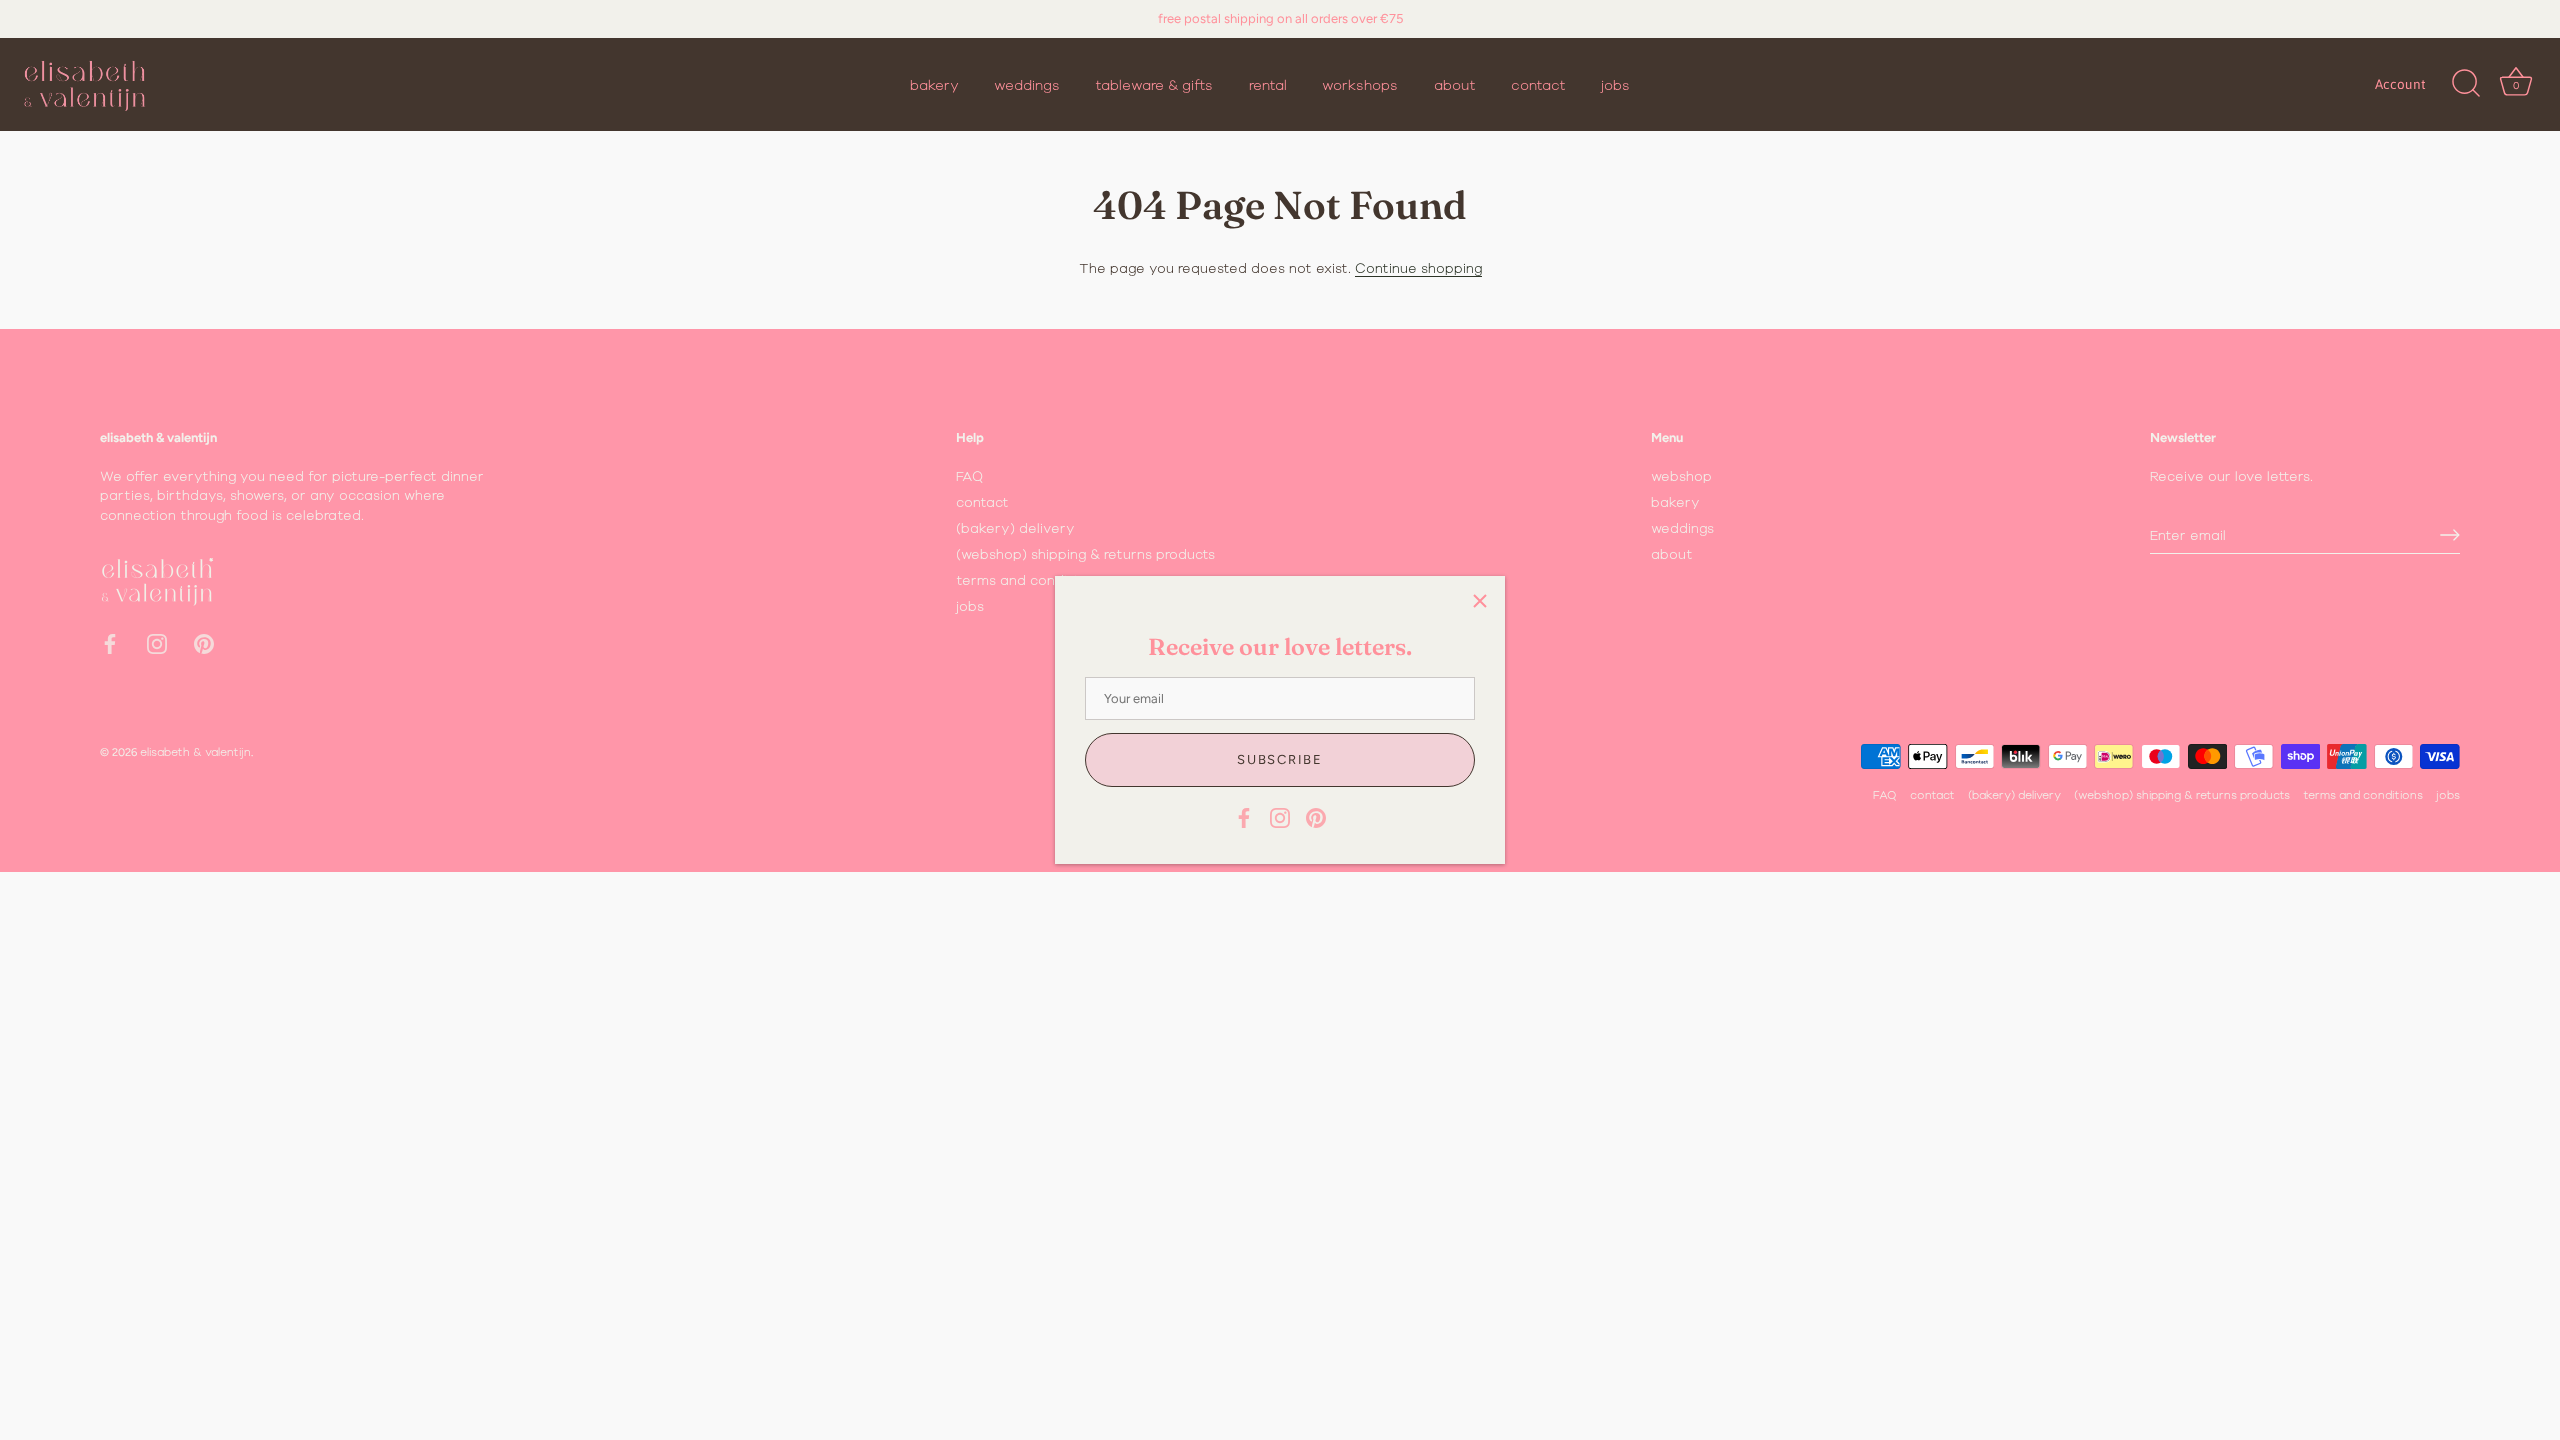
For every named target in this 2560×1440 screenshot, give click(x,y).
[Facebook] (1244, 816)
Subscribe (1279, 759)
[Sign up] (2450, 535)
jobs (1615, 84)
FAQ (969, 476)
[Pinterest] (1316, 816)
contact (1538, 84)
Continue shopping (1418, 268)
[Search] (2466, 84)
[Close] (1480, 601)
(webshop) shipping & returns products (1085, 554)
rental (1268, 84)
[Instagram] (1280, 816)
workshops (1360, 84)
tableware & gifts (1154, 84)
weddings (1027, 84)
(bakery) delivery (1015, 528)
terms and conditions (1028, 580)
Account (2400, 84)
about (1455, 84)
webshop (1681, 476)
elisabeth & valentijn (195, 751)
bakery (934, 84)
